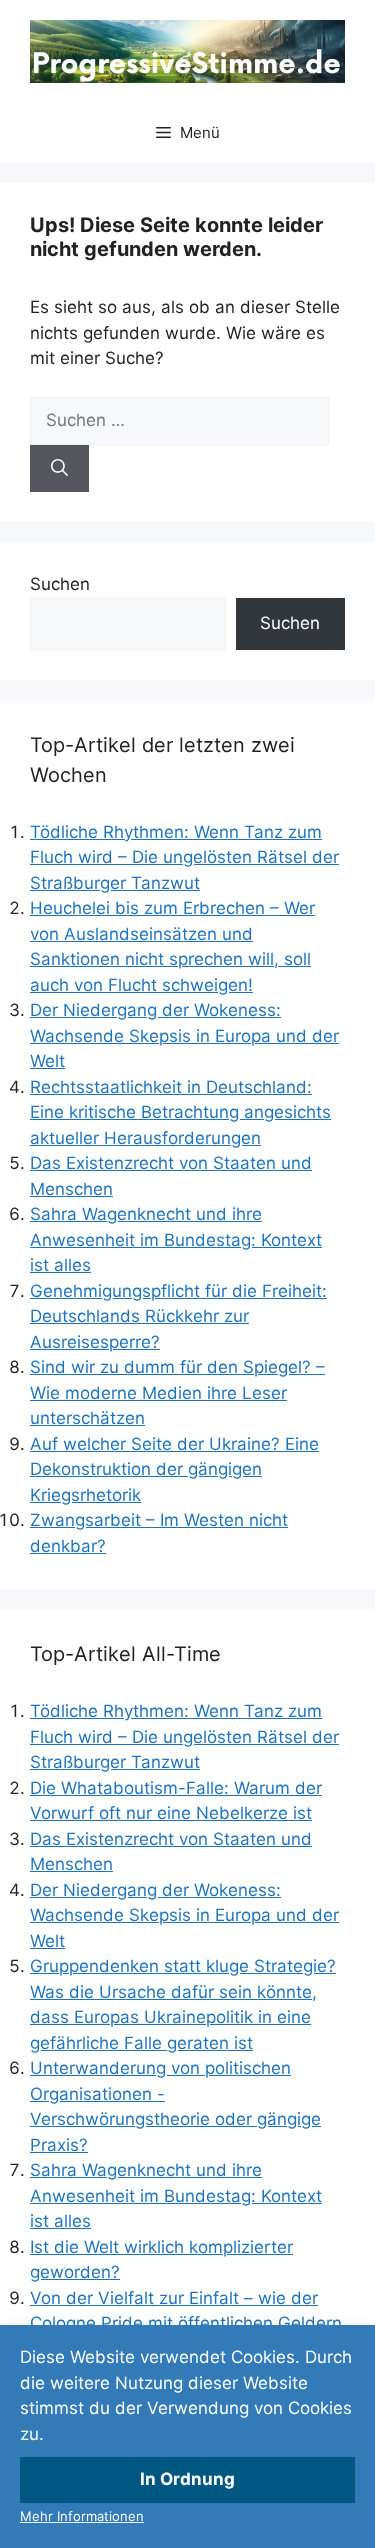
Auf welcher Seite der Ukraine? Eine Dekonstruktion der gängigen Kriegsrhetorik (174, 1469)
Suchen (60, 584)
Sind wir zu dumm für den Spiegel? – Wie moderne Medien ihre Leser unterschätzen (177, 1392)
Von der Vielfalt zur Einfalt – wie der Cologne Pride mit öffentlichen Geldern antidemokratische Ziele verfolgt (186, 2323)
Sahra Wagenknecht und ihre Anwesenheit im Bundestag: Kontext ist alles (176, 1239)
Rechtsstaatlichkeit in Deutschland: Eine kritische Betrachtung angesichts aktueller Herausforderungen (180, 1112)
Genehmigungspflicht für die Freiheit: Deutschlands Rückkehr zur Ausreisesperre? (178, 1316)
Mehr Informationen (82, 2516)
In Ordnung (187, 2479)
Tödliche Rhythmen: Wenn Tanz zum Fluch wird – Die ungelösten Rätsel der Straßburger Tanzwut (184, 857)
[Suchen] (59, 469)
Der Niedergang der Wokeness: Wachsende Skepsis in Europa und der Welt (184, 1035)
